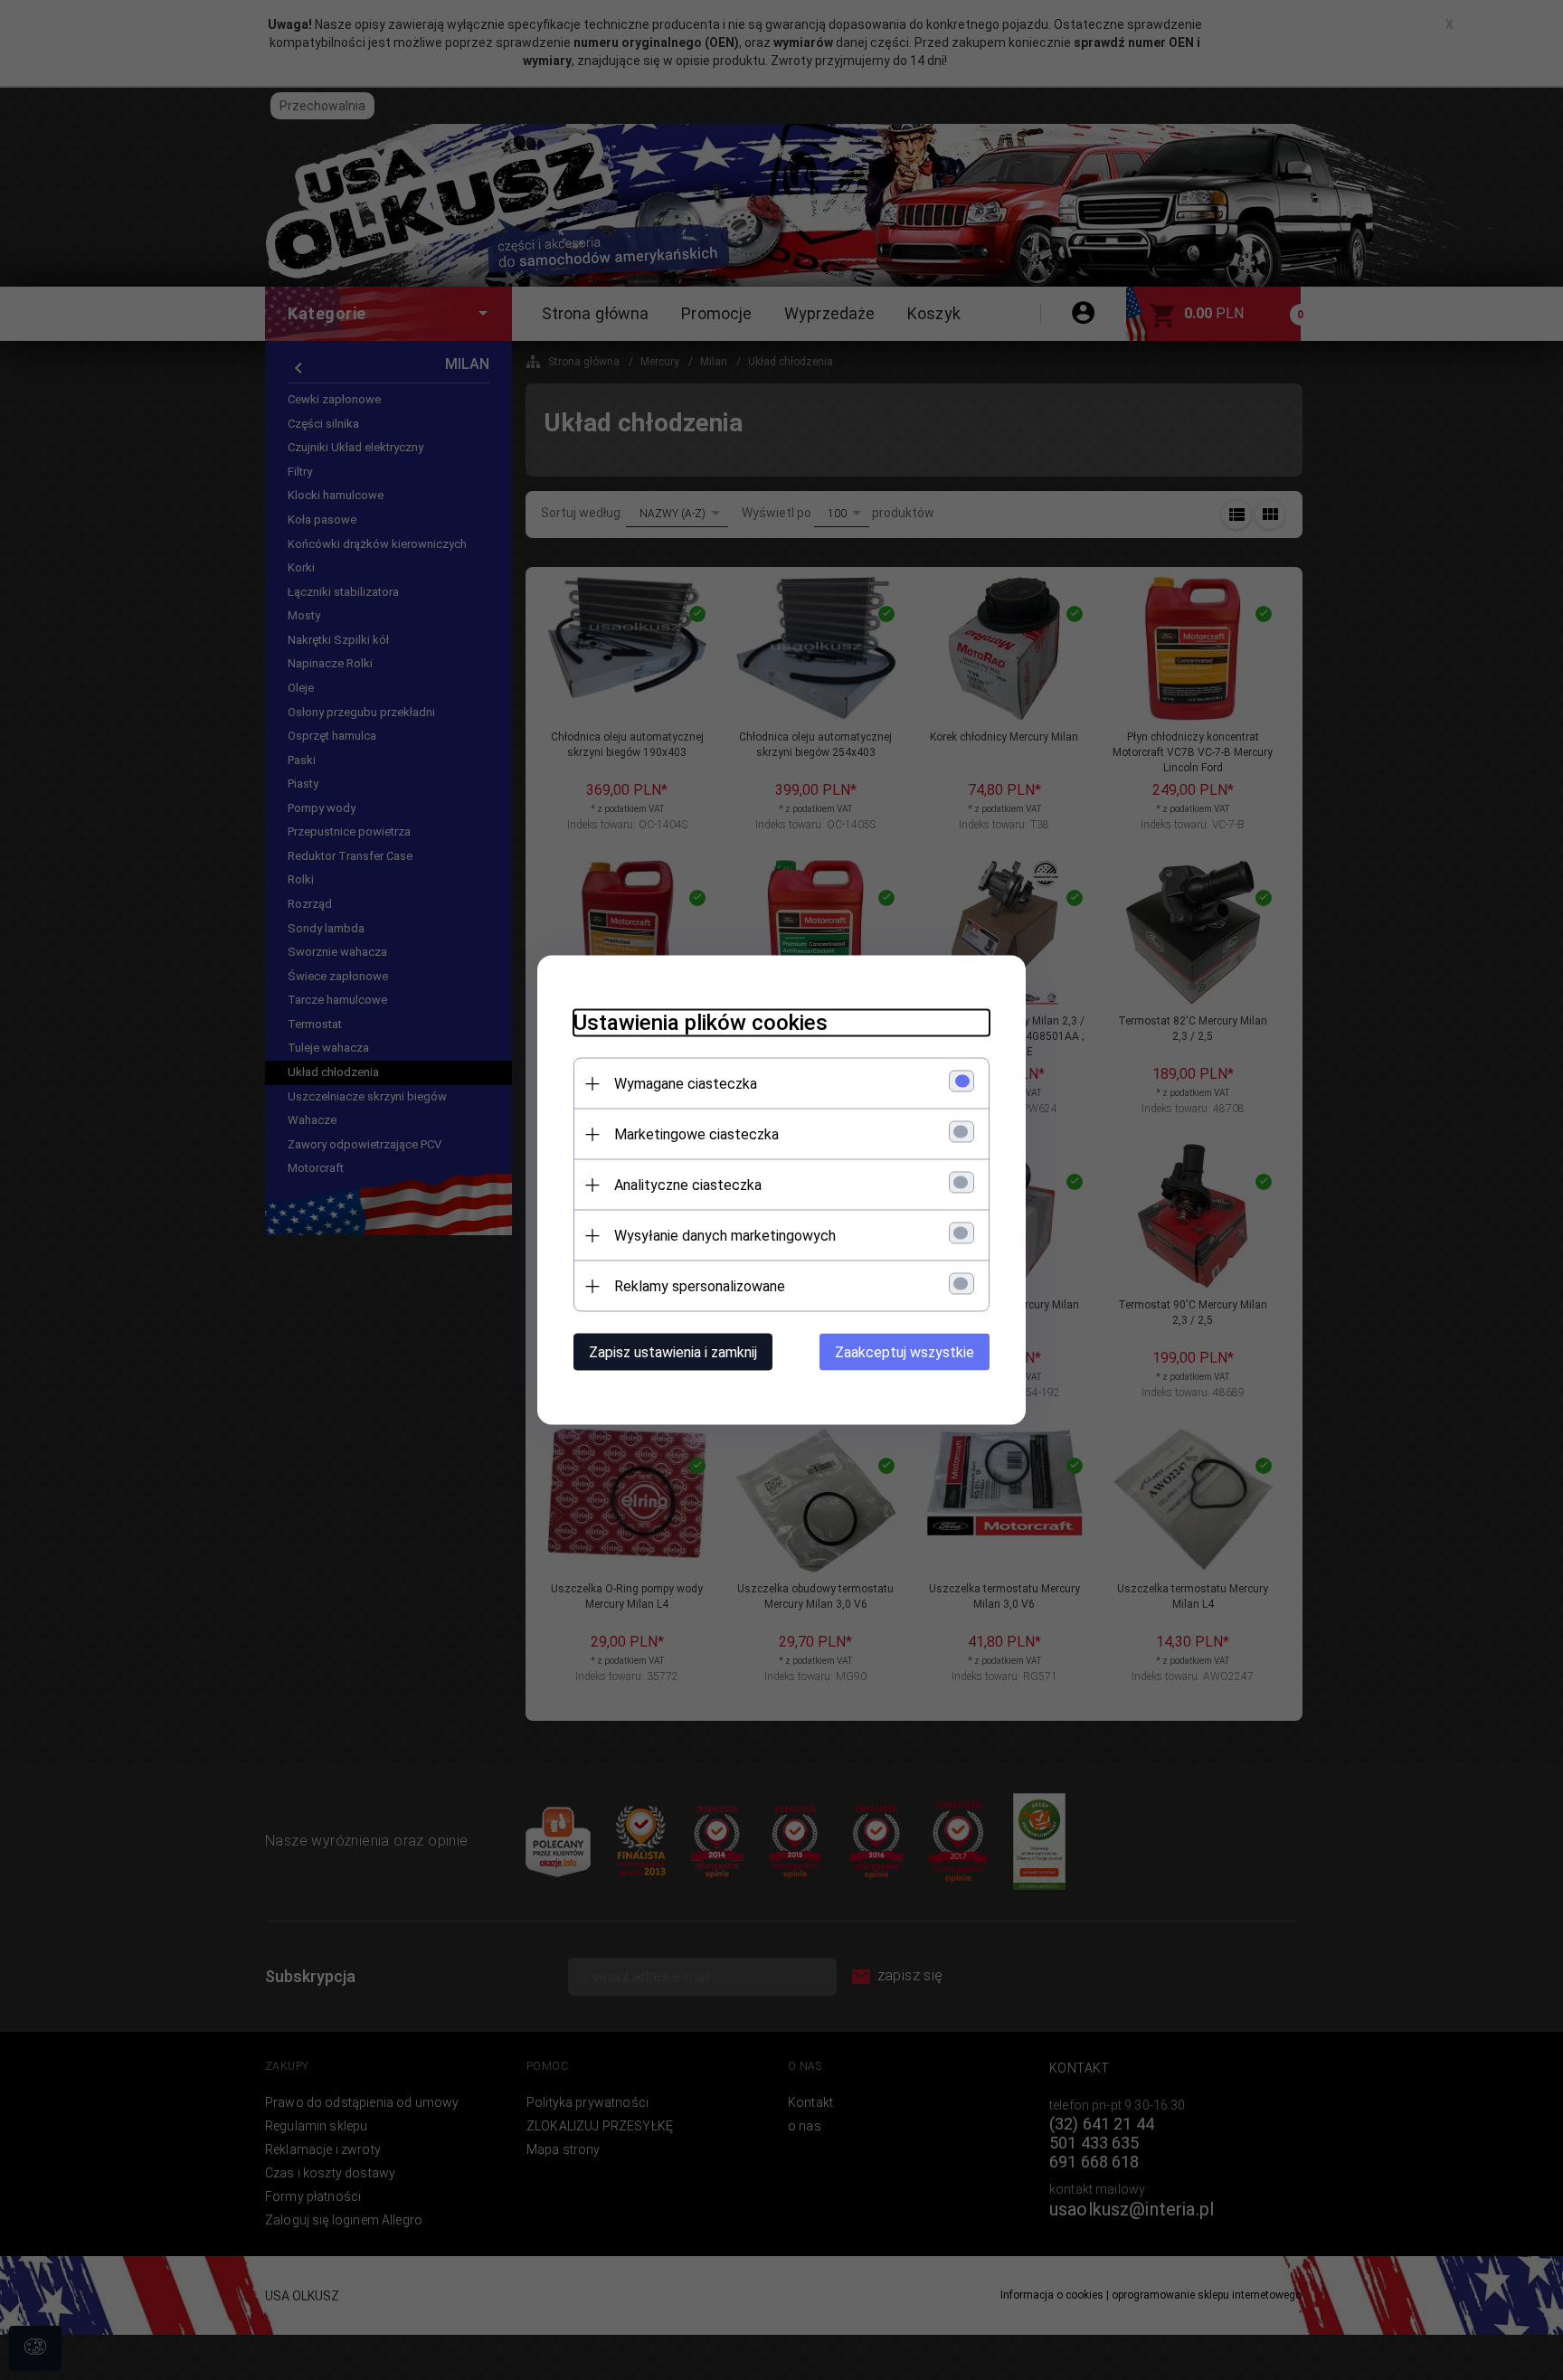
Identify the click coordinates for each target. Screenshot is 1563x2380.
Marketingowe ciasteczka (696, 1134)
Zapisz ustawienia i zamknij (673, 1352)
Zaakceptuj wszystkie (905, 1352)
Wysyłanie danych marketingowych (725, 1236)
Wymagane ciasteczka (686, 1084)
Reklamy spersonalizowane (700, 1286)
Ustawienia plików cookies (701, 1023)
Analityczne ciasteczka (688, 1185)
